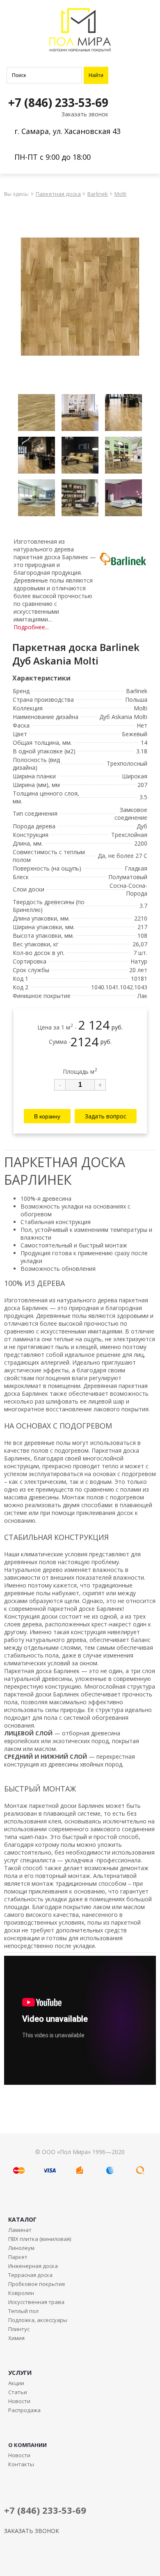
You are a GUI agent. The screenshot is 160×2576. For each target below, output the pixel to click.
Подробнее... (31, 627)
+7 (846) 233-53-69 (58, 102)
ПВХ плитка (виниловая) (40, 2239)
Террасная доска (30, 2275)
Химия (16, 2338)
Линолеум (21, 2248)
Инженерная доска (33, 2266)
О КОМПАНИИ (27, 2445)
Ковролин (21, 2293)
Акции (16, 2383)
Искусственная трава (36, 2302)
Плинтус (19, 2329)
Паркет (18, 2257)
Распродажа (24, 2410)
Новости (19, 2401)
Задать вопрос (106, 1116)
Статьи (18, 2392)
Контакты (21, 2464)
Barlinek (98, 194)
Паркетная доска (58, 194)
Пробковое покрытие (37, 2284)
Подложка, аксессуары (38, 2320)
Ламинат (20, 2230)
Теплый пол (23, 2311)
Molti (120, 194)
